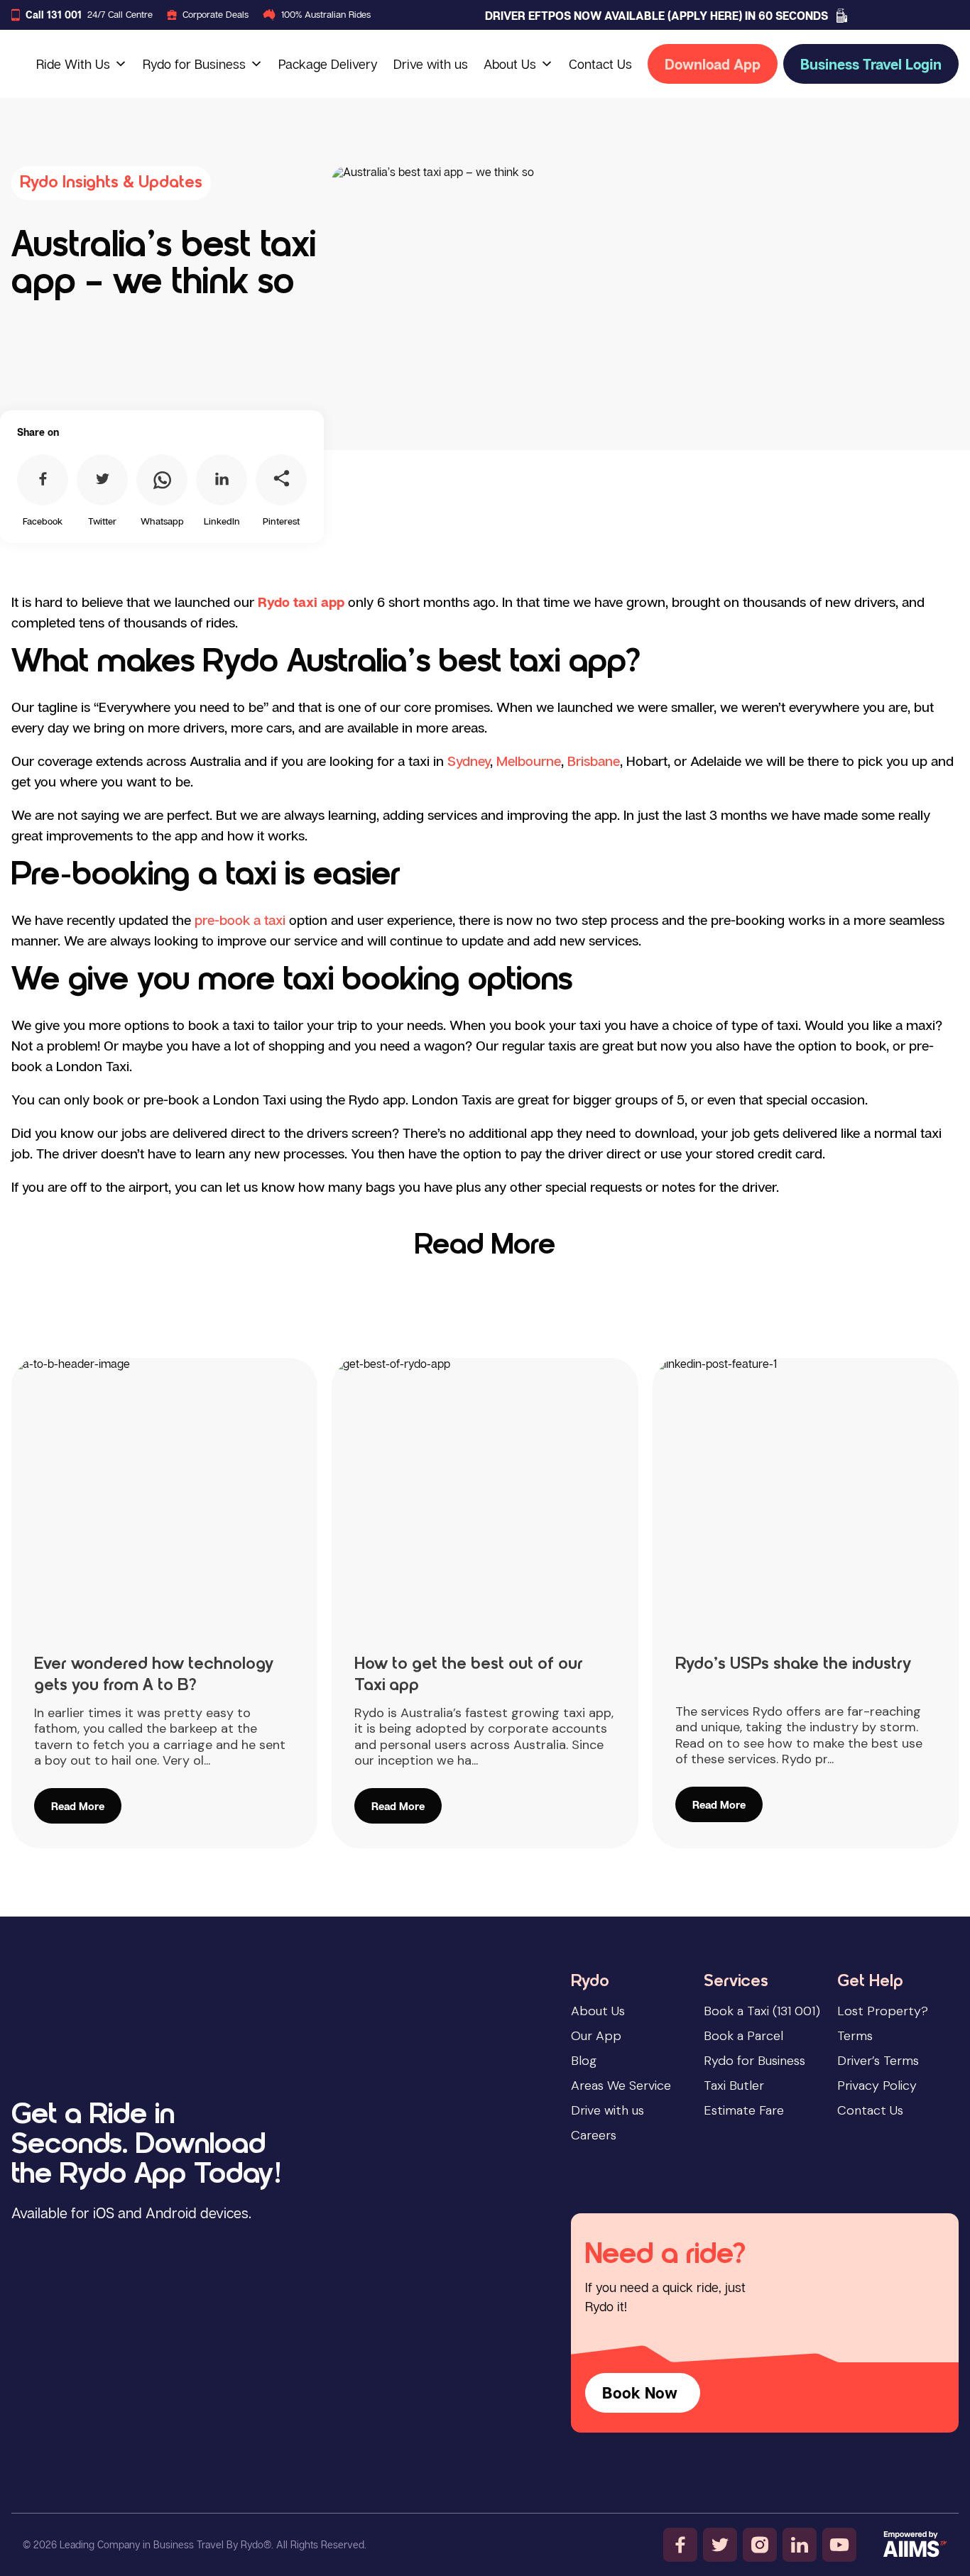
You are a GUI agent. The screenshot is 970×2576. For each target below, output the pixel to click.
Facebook (43, 521)
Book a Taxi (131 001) (762, 2011)
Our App (596, 2036)
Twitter (102, 521)
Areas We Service (621, 2086)
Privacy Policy (877, 2086)
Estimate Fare (744, 2110)
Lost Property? (883, 2011)
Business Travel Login (871, 64)
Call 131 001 (54, 15)
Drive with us (431, 64)
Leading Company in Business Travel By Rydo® (165, 2544)
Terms (855, 2036)
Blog (584, 2061)
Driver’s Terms (878, 2061)
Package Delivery (328, 64)
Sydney (469, 761)
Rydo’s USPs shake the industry (793, 1665)
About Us (510, 64)
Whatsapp (162, 521)
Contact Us (600, 64)
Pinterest (281, 521)
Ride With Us (73, 64)
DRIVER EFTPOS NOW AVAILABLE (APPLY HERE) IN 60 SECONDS (656, 16)
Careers (594, 2135)
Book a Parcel (743, 2036)
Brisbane (594, 761)
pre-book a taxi (240, 920)
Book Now (640, 2393)
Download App (713, 64)
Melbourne (529, 761)
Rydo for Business (194, 64)
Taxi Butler (734, 2086)
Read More (485, 1246)
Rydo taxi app (301, 602)
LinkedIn (222, 521)
